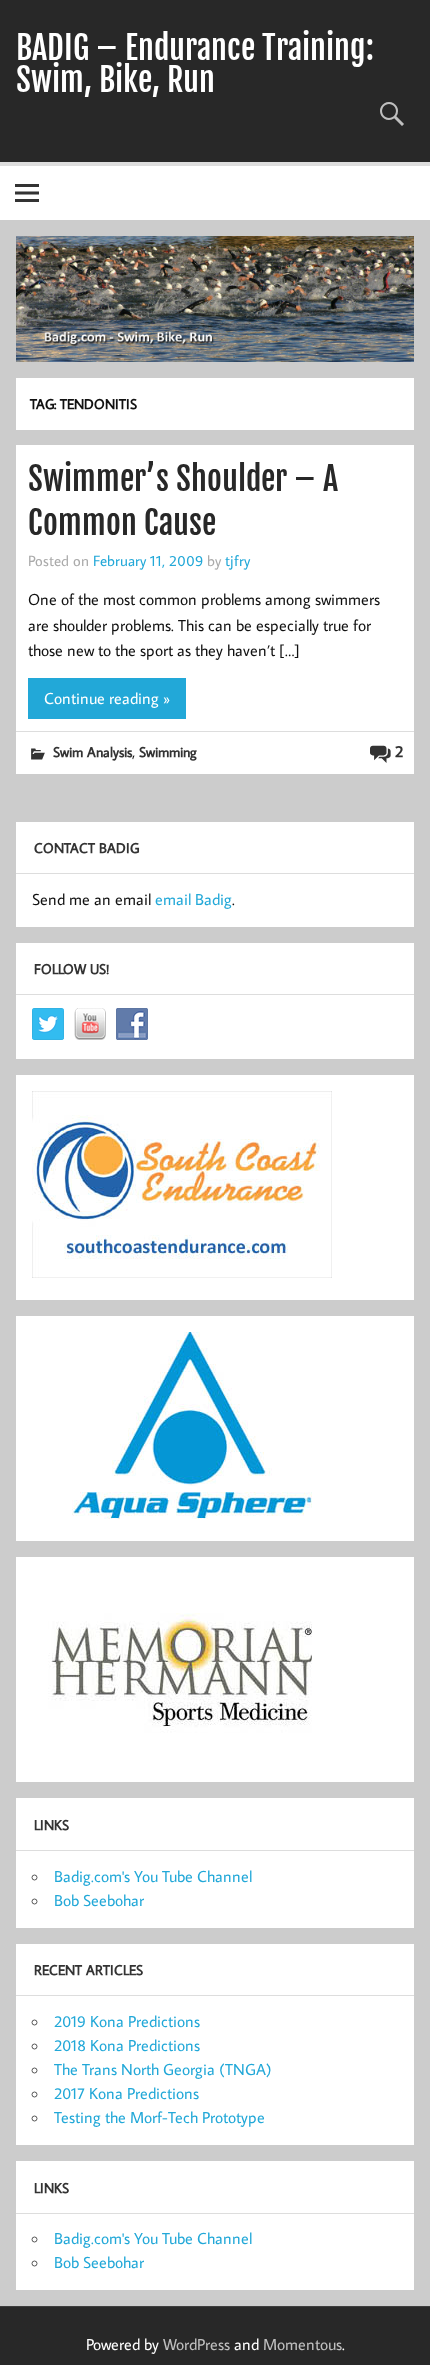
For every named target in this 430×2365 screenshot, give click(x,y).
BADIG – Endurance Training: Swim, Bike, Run (195, 64)
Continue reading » (107, 698)
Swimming (168, 751)
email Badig (193, 899)
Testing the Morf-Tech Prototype (159, 2117)
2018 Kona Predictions (127, 2045)
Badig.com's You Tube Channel (153, 1876)
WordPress (196, 2344)
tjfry (237, 560)
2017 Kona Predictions (126, 2093)
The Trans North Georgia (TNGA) (163, 2069)
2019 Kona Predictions (127, 2021)
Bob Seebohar (99, 1900)
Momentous (302, 2344)
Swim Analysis (92, 751)
